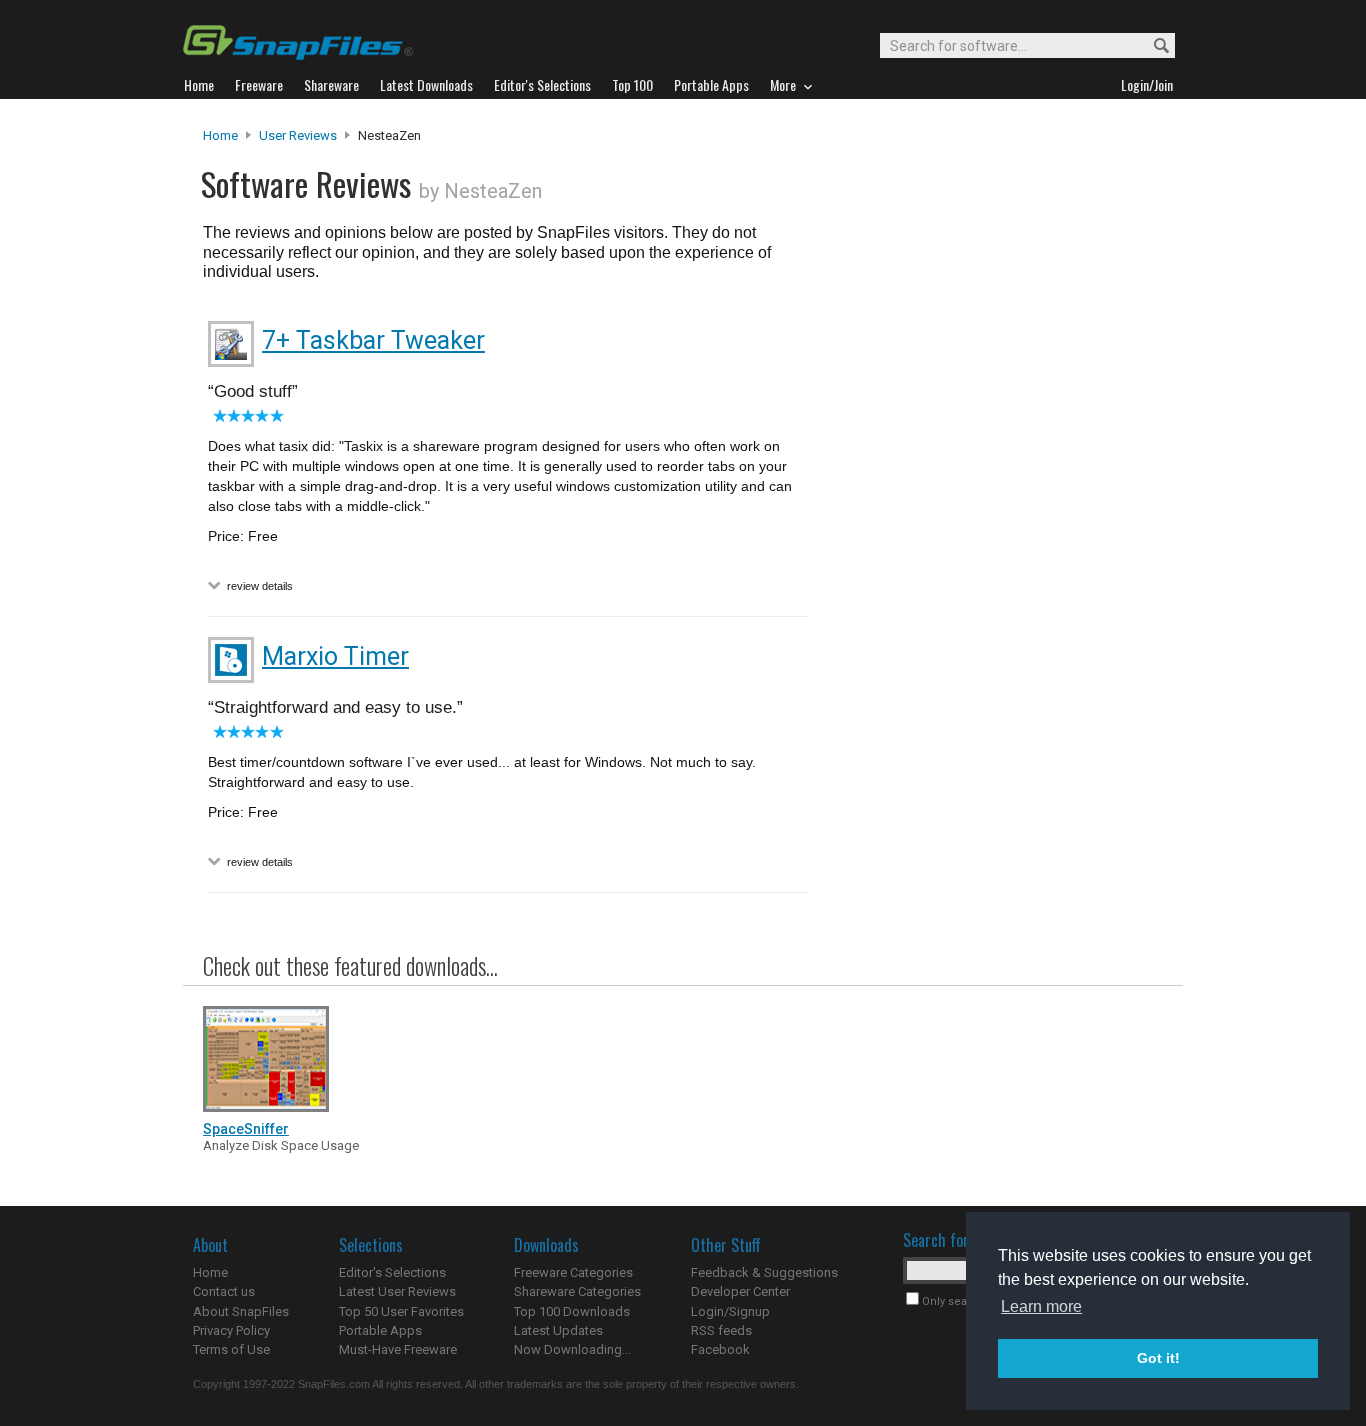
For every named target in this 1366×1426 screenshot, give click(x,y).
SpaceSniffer (246, 1129)
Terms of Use (231, 1349)
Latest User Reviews (397, 1291)
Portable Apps (380, 1330)
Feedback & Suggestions (764, 1272)
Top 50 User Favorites (401, 1311)
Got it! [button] (1158, 1358)
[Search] (1152, 46)
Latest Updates (558, 1330)
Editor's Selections (392, 1272)
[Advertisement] (993, 533)
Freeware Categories (573, 1272)
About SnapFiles (241, 1311)
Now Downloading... (572, 1349)
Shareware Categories (577, 1291)
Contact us (224, 1291)
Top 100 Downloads (572, 1311)
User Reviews (298, 135)
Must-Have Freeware (398, 1349)
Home (220, 135)
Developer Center (740, 1291)
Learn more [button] (1041, 1306)
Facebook (720, 1349)
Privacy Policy (231, 1330)
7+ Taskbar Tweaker (373, 340)
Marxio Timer (335, 656)
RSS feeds (721, 1330)
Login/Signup (730, 1311)
